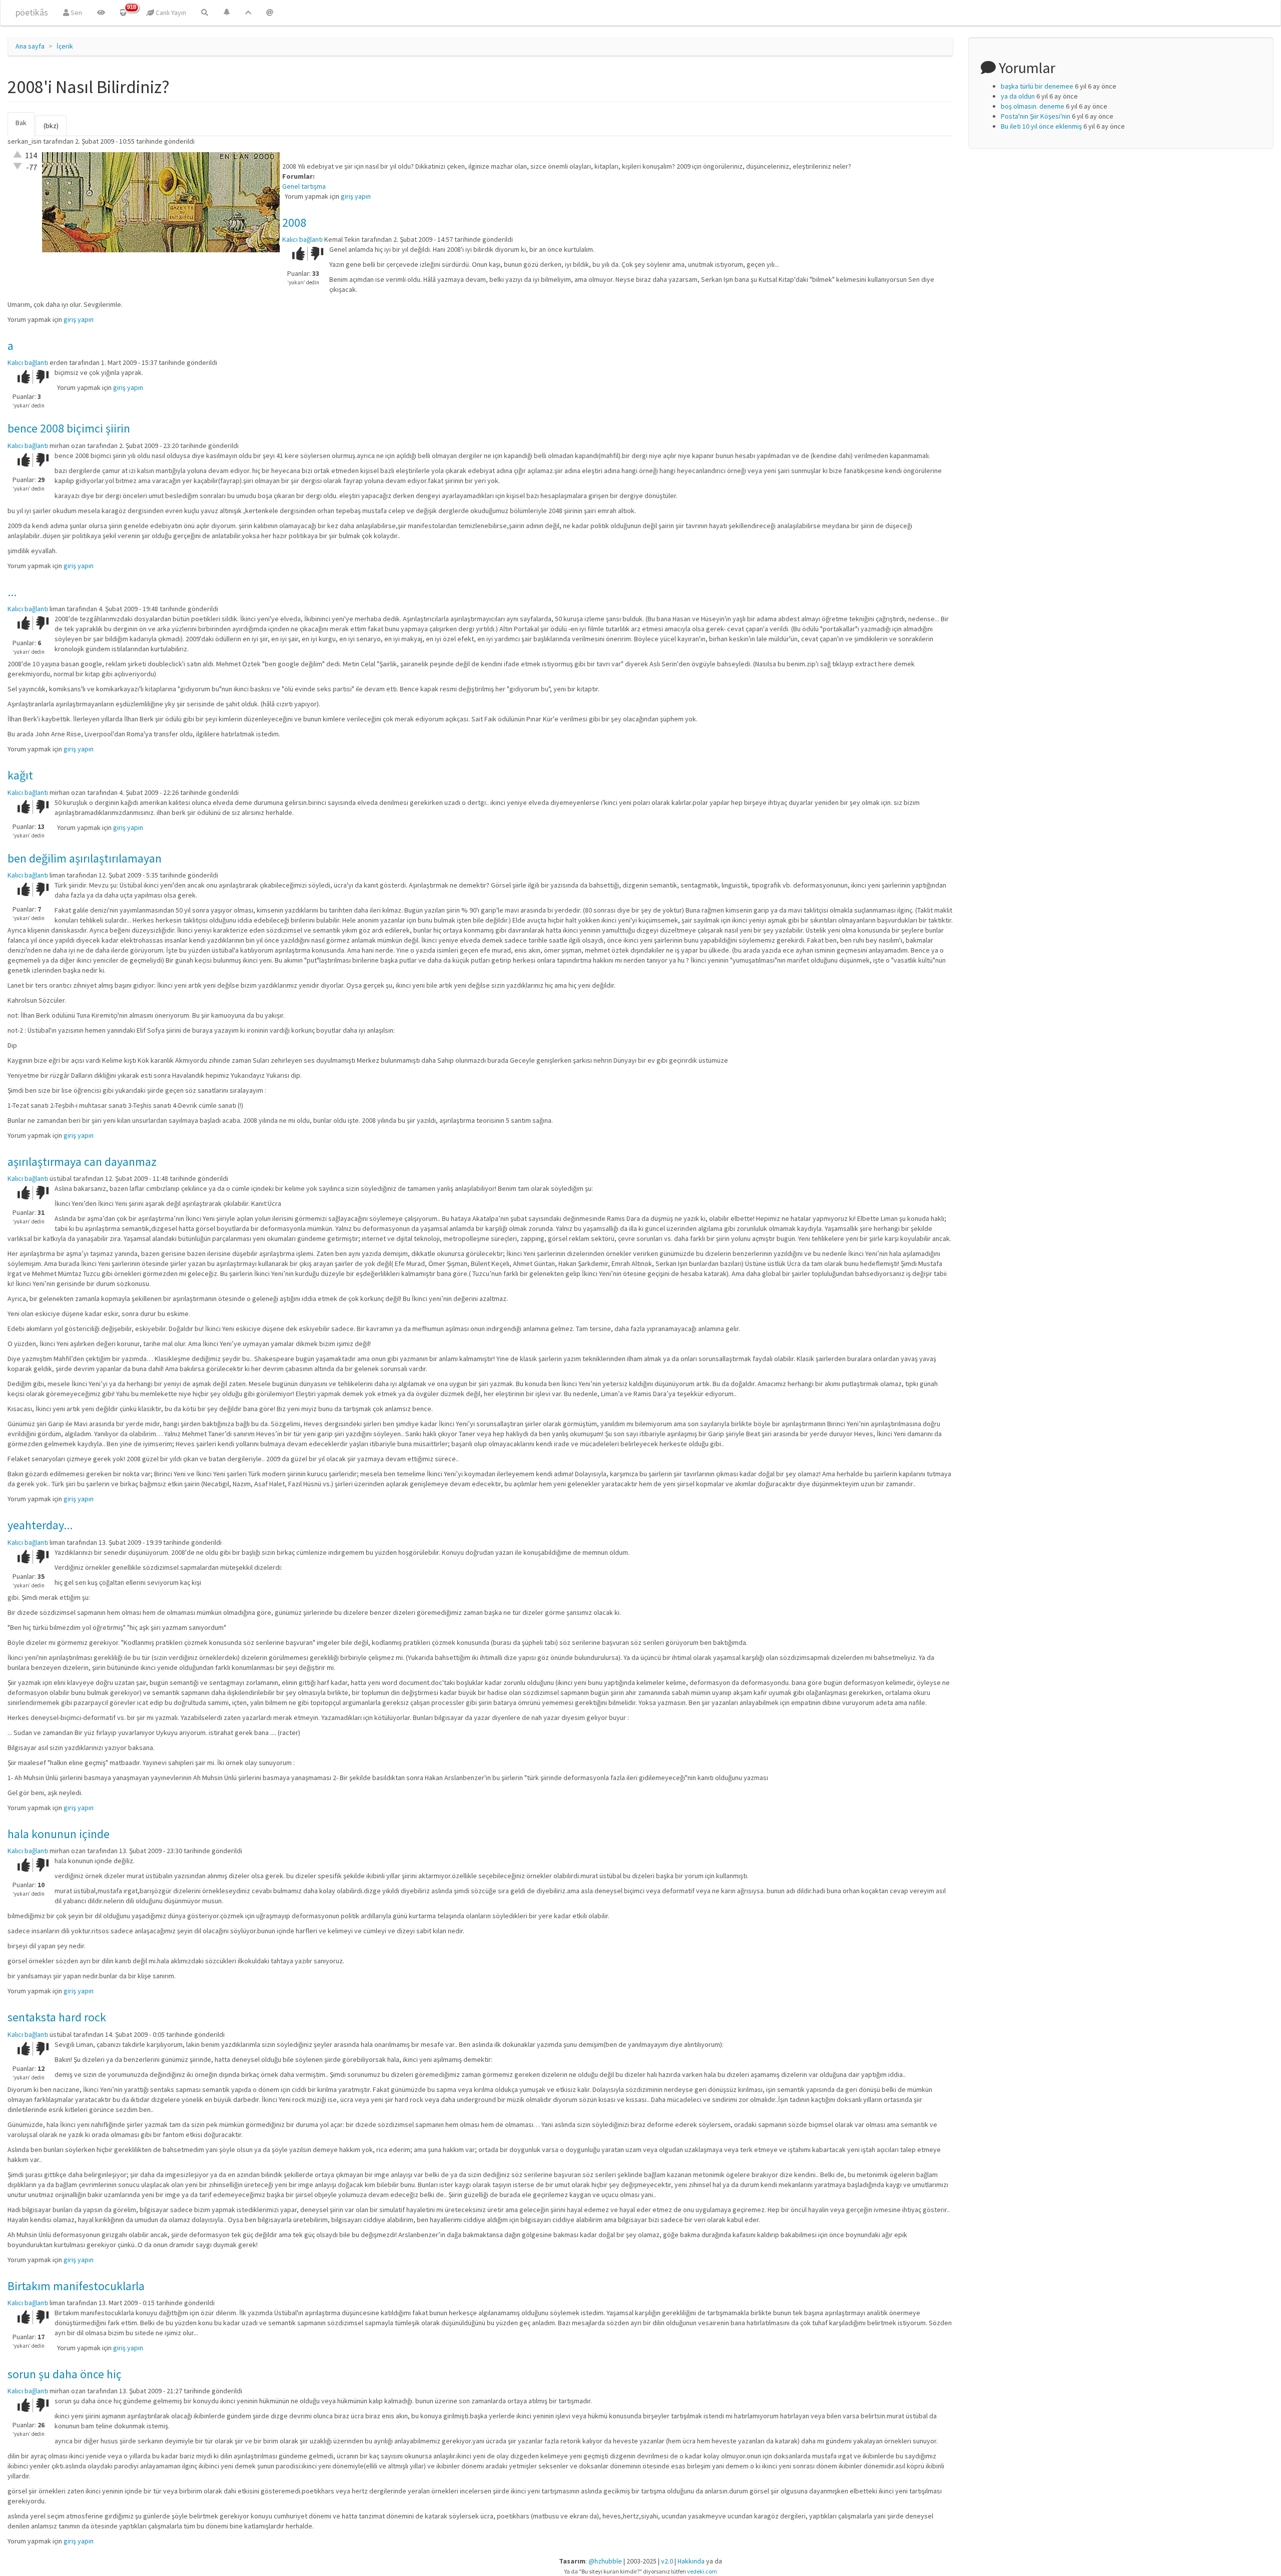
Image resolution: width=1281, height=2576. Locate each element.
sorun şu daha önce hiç (65, 2374)
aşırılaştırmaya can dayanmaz (82, 1162)
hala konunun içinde (59, 1834)
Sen (76, 13)
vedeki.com (702, 2571)
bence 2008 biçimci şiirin (69, 428)
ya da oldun (1018, 96)
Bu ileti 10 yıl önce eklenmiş (1041, 126)
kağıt (20, 775)
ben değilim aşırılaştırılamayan (85, 858)
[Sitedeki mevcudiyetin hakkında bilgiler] (270, 13)
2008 (294, 223)
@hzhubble (605, 2561)
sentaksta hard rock (57, 2017)
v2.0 (667, 2561)
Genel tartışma (304, 186)
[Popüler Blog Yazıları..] (248, 13)
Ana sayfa (30, 46)
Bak (25, 127)
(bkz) (51, 126)
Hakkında (691, 2561)
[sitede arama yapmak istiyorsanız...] (205, 13)
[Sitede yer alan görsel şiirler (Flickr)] (101, 13)
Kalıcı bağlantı (302, 239)
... (12, 592)
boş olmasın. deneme (1033, 106)
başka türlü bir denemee (1037, 86)
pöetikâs (32, 12)
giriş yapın (356, 196)
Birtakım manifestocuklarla (76, 2286)
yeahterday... (40, 1525)
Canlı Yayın (170, 13)
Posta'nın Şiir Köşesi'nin (1036, 116)
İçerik (65, 46)
